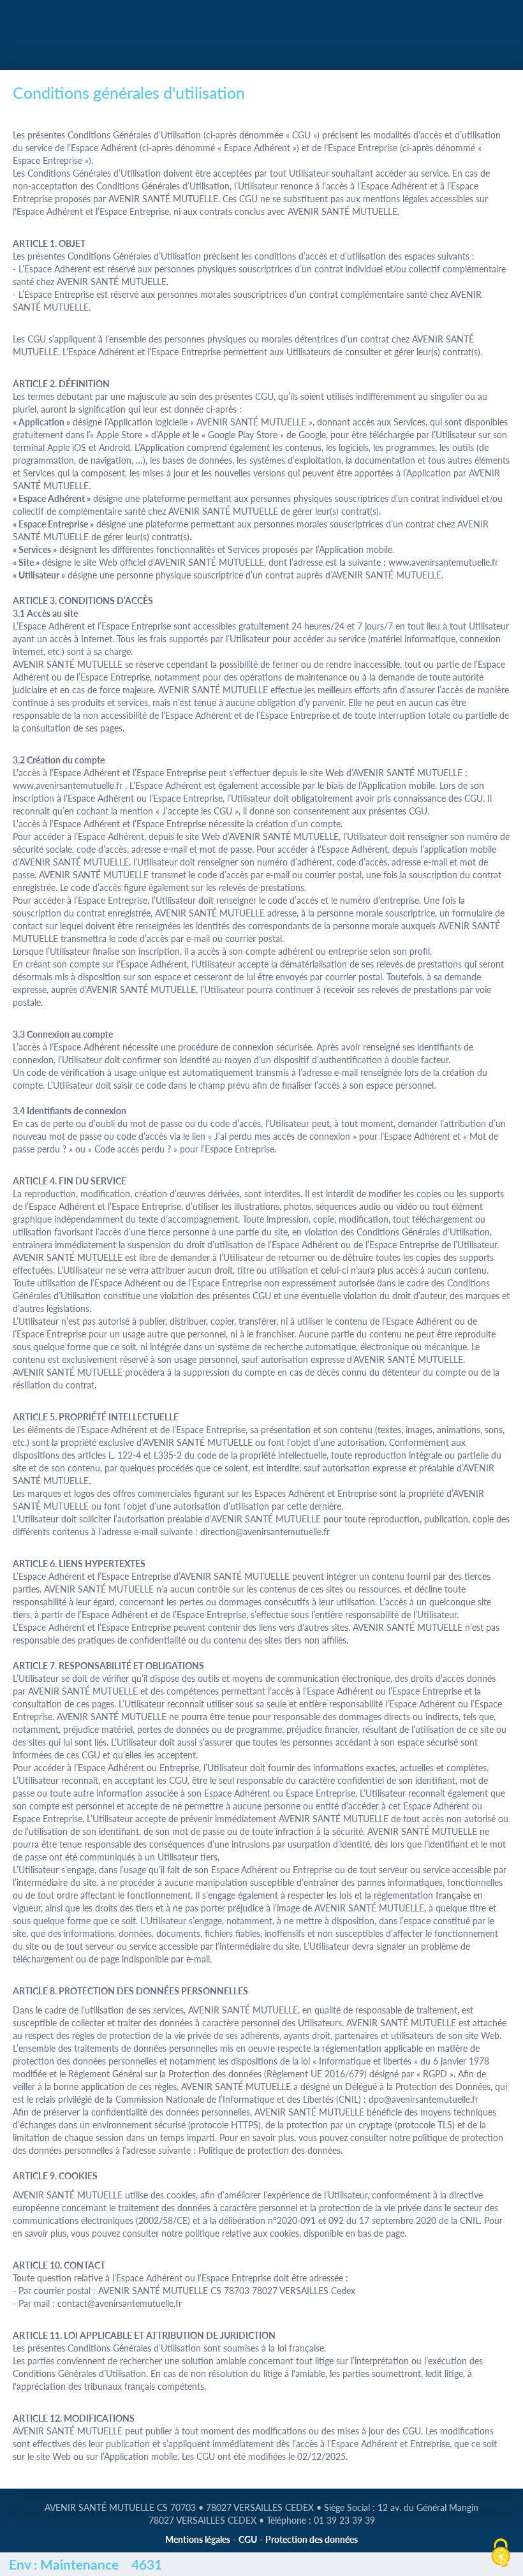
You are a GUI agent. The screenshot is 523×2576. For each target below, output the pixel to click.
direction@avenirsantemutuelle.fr (265, 1532)
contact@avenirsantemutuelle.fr (120, 2303)
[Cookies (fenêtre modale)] (501, 2554)
